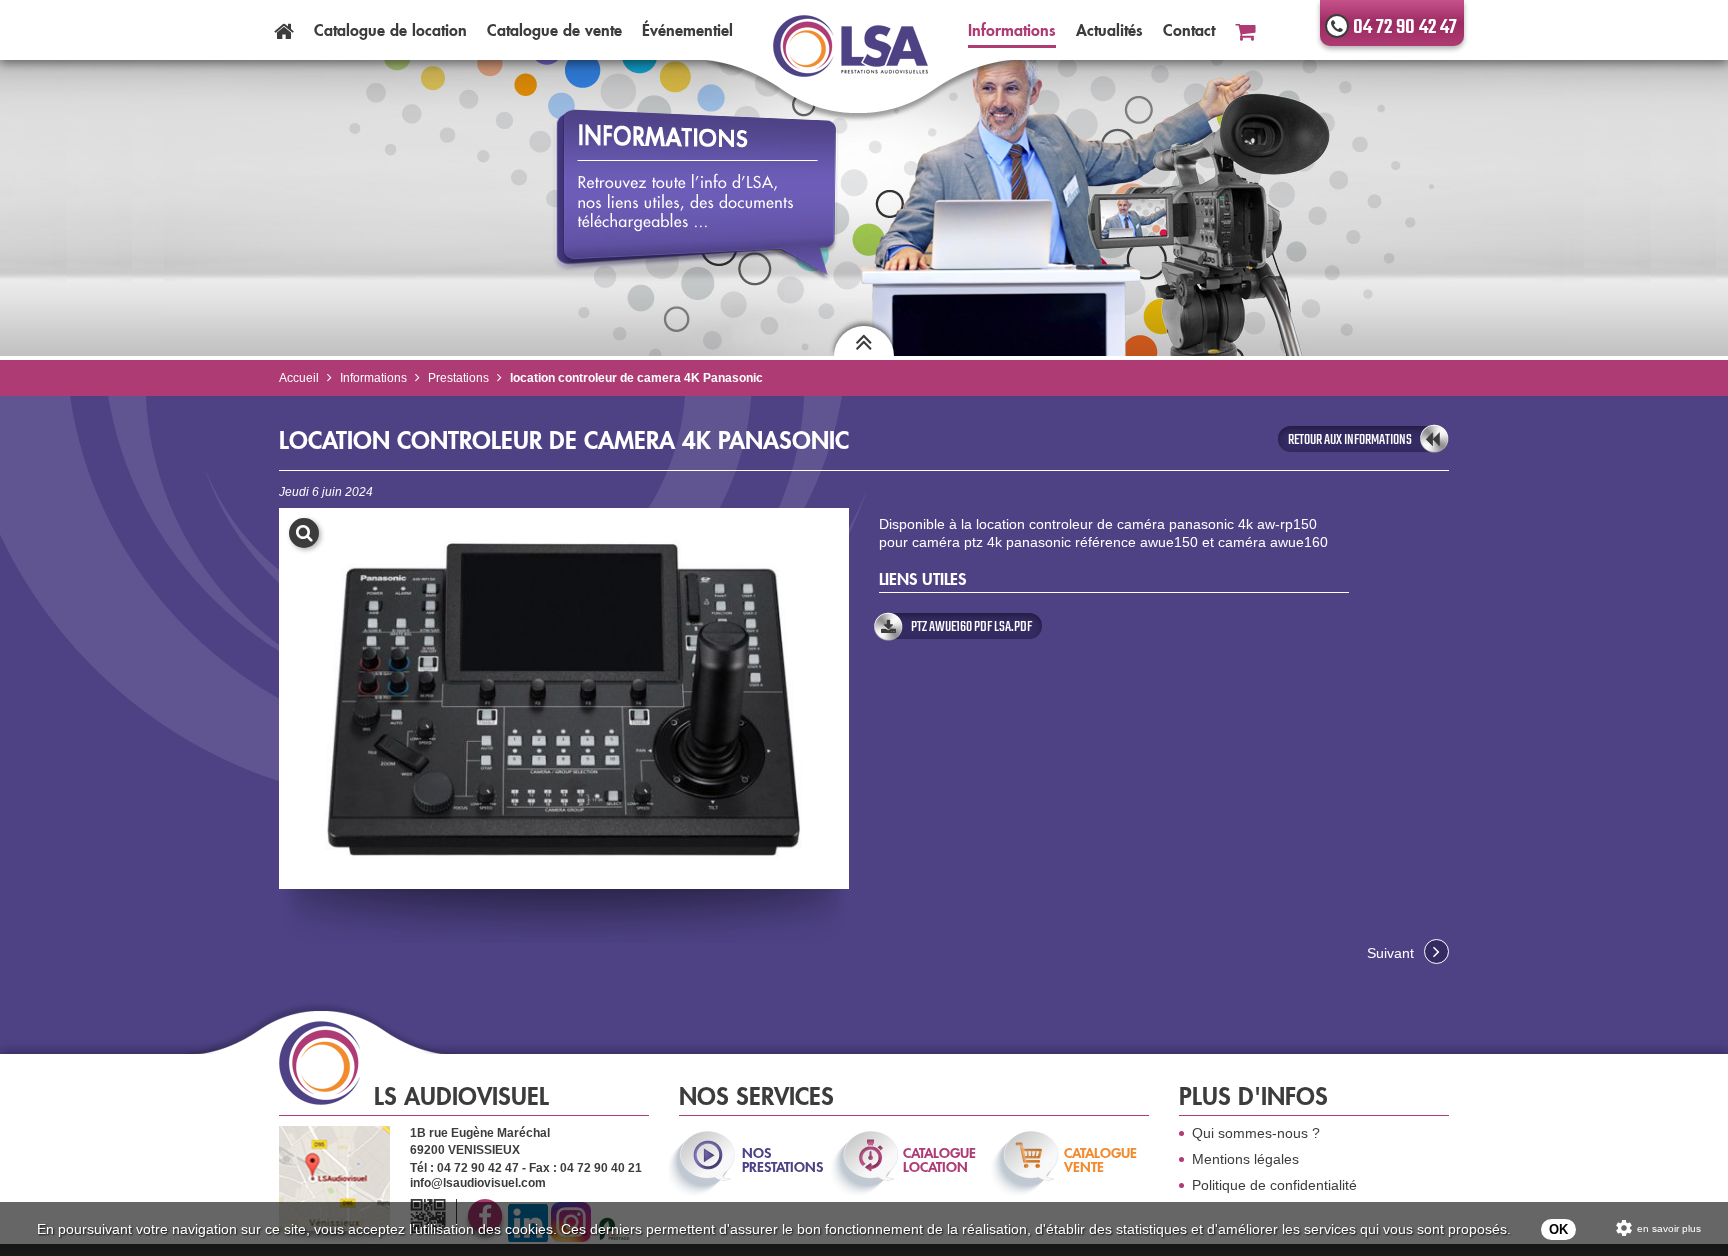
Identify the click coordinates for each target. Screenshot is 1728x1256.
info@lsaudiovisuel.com (478, 1183)
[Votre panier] (1245, 30)
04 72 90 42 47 (1405, 27)
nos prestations (781, 1160)
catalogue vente (1100, 1160)
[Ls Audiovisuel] (850, 58)
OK (1558, 1229)
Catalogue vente (554, 30)
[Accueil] (284, 30)
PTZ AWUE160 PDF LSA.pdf (971, 627)
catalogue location (939, 1160)
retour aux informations (1350, 440)
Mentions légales (1245, 1159)
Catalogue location (390, 30)
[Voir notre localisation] (334, 1178)
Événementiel (687, 30)
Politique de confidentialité (1274, 1185)
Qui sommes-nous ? (1256, 1133)
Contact (1189, 30)
